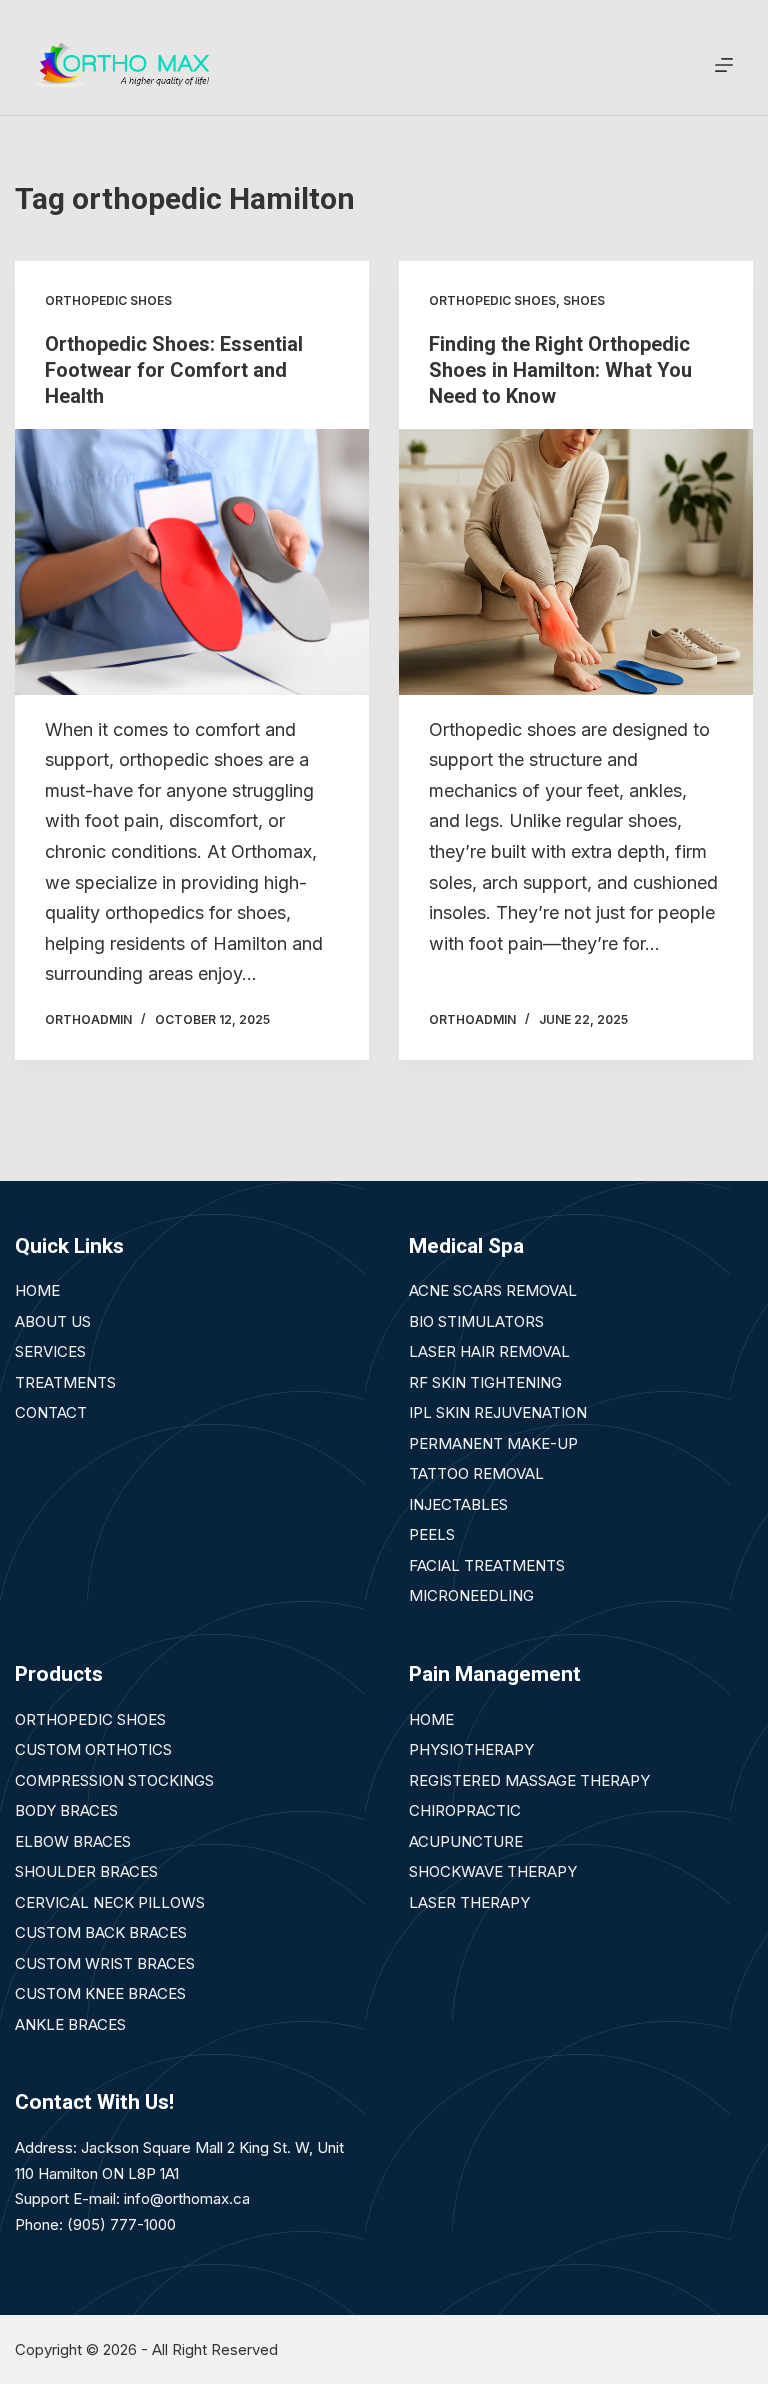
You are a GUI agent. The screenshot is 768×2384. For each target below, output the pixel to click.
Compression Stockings (114, 1780)
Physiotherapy (471, 1749)
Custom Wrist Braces (105, 1963)
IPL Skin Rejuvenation (498, 1412)
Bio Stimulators (476, 1321)
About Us (53, 1321)
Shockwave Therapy (493, 1871)
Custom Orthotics (93, 1749)
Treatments (65, 1382)
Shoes (584, 300)
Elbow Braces (73, 1841)
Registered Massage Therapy (529, 1780)
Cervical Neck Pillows (110, 1902)
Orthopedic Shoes (90, 1719)
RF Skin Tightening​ (485, 1382)
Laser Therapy (469, 1902)
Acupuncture (466, 1841)
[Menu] (724, 65)
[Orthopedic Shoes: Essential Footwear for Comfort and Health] (192, 561)
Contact (51, 1412)
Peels (432, 1534)
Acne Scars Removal (493, 1290)
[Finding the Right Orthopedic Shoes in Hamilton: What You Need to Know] (576, 561)
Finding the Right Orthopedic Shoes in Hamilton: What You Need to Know (560, 370)
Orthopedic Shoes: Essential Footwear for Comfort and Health (174, 370)
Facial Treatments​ (487, 1565)
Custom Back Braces (101, 1932)
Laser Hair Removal (489, 1351)
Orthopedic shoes (108, 300)
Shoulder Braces (86, 1871)
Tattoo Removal (476, 1473)
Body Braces (66, 1810)
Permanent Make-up (493, 1443)
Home (37, 1290)
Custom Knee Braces (100, 1993)
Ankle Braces (70, 2024)
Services (50, 1351)
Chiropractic (465, 1810)
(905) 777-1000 (121, 2224)
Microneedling (471, 1595)
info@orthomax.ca (187, 2198)
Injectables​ (458, 1504)
